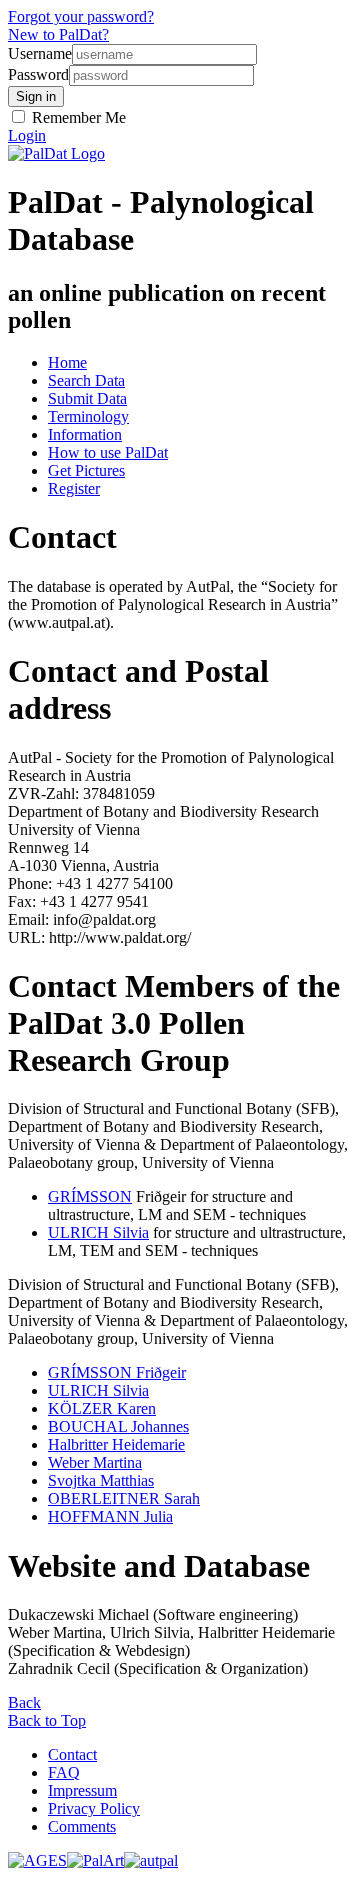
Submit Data (87, 398)
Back (24, 1702)
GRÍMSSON (90, 1196)
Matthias (101, 1480)
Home (67, 362)
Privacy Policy (94, 1808)
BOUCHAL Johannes (118, 1426)
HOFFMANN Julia (110, 1516)
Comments (82, 1826)
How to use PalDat (108, 452)
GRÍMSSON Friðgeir (117, 1372)
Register (74, 488)
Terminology (88, 416)
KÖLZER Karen (102, 1408)
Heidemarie (116, 1444)
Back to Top (47, 1720)
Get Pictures (86, 470)
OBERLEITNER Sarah (124, 1498)
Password (38, 74)
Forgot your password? (81, 16)
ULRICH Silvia (98, 1232)
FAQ (64, 1772)
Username (40, 53)
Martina (95, 1462)
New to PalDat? (58, 34)
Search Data (86, 380)
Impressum (82, 1790)
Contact (72, 1754)
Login (27, 135)
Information (85, 434)
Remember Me (77, 117)
